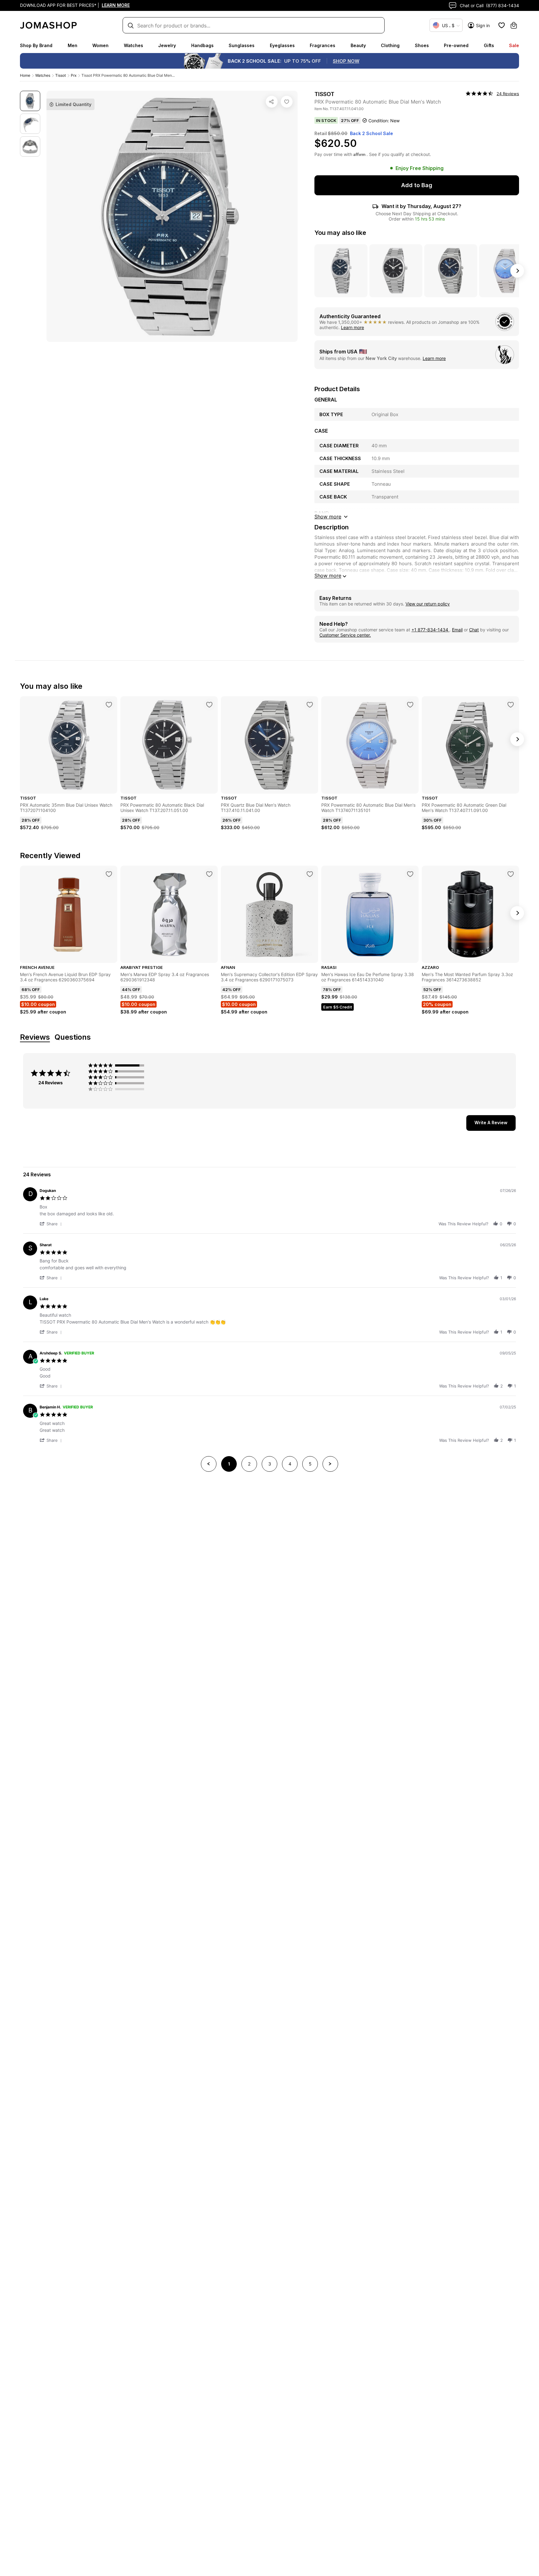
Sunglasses (242, 45)
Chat (474, 630)
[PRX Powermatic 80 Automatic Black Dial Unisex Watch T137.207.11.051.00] (209, 705)
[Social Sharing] (272, 102)
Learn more (352, 327)
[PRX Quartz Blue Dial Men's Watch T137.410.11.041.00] (310, 705)
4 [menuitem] (290, 1464)
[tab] (491, 1123)
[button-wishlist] (502, 25)
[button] (52, 1224)
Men (73, 45)
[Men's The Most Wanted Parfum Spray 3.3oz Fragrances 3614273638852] (511, 874)
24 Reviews (508, 94)
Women (100, 45)
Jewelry (167, 45)
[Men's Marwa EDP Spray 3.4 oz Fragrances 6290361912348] (209, 874)
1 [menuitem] (229, 1464)
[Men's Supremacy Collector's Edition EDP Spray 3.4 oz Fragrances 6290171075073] (310, 874)
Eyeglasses (282, 45)
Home (25, 75)
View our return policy (428, 604)
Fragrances (323, 45)
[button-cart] (514, 25)
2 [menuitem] (249, 1464)
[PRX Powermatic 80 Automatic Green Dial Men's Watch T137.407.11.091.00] (511, 705)
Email (457, 630)
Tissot (61, 75)
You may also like (340, 233)
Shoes (422, 45)
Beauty (358, 45)
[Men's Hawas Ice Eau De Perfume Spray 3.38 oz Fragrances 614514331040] (410, 874)
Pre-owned (456, 45)
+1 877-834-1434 (430, 630)
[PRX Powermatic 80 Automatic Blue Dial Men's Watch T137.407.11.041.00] (287, 102)
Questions (73, 1037)
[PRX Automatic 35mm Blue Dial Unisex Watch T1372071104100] (109, 705)
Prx (74, 75)
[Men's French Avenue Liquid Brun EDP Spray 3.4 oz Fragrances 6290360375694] (109, 874)
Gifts (489, 45)
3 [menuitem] (270, 1464)
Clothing (390, 45)
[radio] (118, 1065)
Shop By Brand (36, 45)
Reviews (35, 1037)
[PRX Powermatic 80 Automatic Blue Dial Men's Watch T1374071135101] (410, 705)
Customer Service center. (345, 635)
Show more (328, 576)
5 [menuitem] (310, 1464)
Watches (134, 45)
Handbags (202, 45)
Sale (514, 45)
